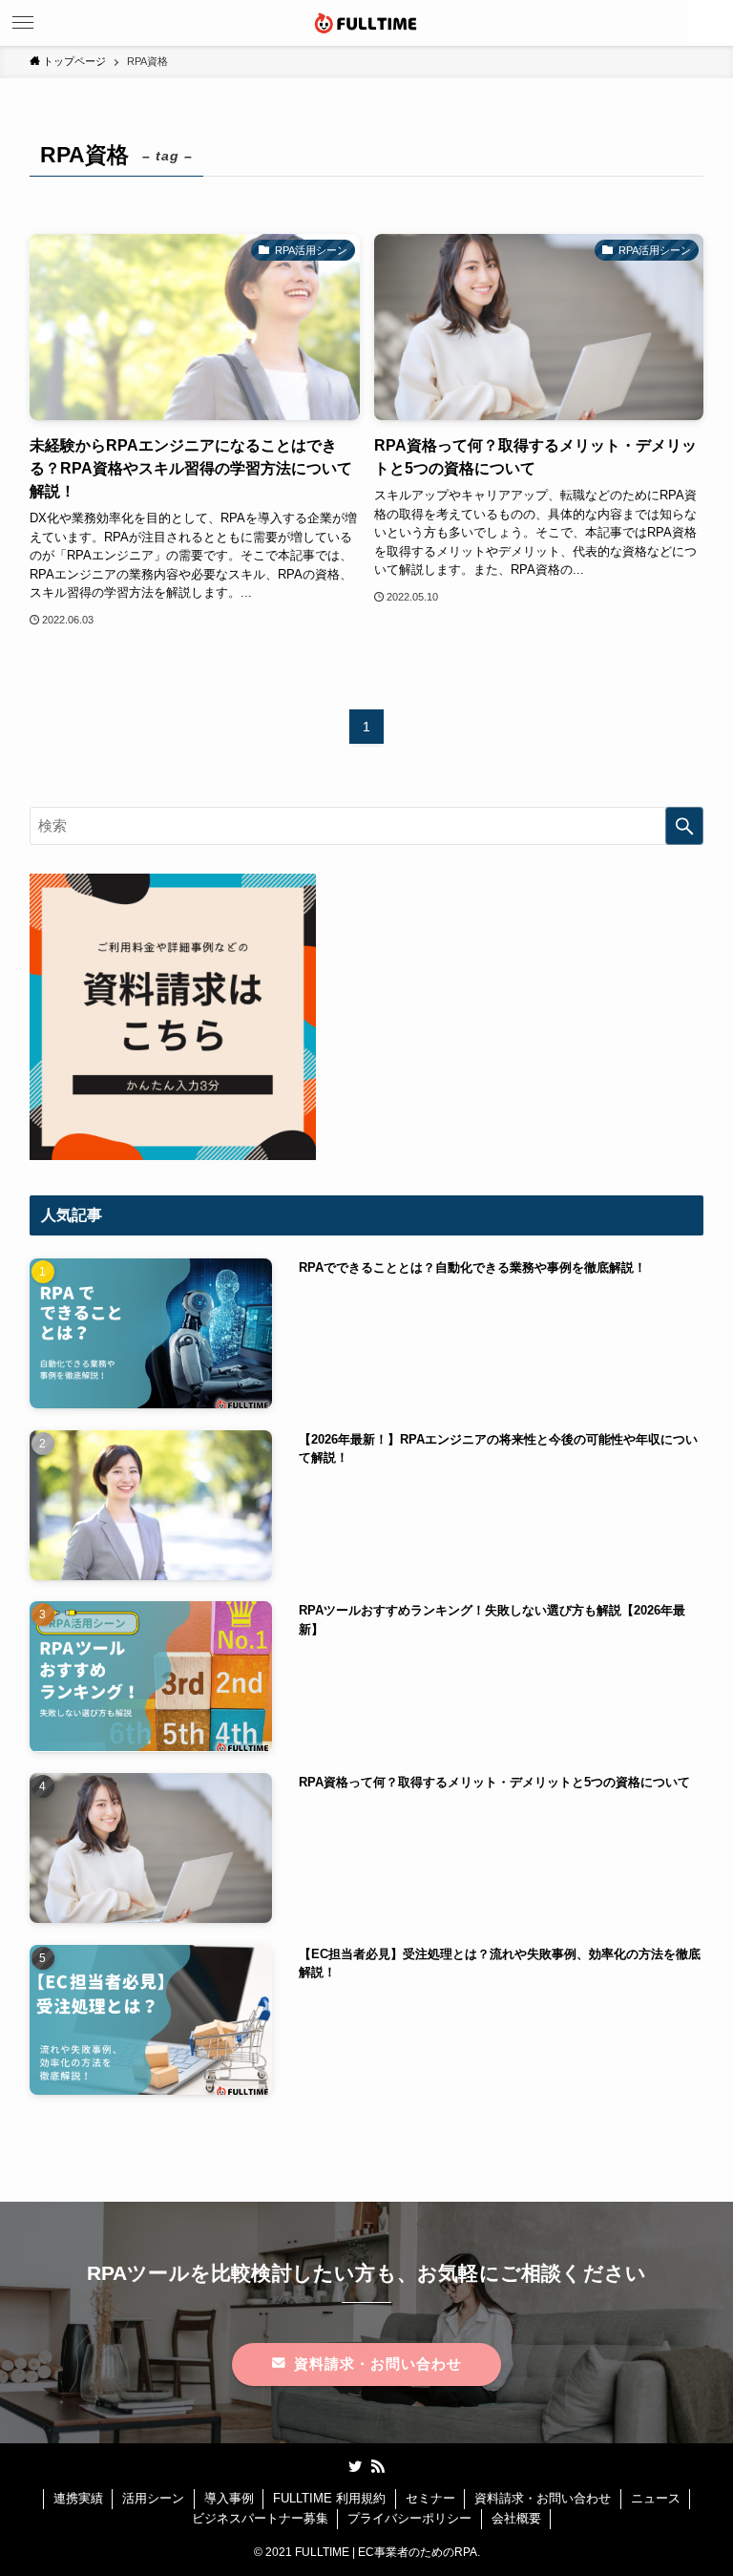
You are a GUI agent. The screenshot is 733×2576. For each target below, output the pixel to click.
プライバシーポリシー (409, 2518)
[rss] (378, 2466)
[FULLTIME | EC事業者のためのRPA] (367, 23)
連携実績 (78, 2498)
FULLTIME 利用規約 (329, 2498)
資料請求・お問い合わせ (543, 2498)
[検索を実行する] (684, 826)
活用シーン (153, 2498)
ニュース (656, 2498)
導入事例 (229, 2498)
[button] (710, 23)
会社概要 (516, 2518)
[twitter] (355, 2466)
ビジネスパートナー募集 (260, 2518)
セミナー (430, 2498)
